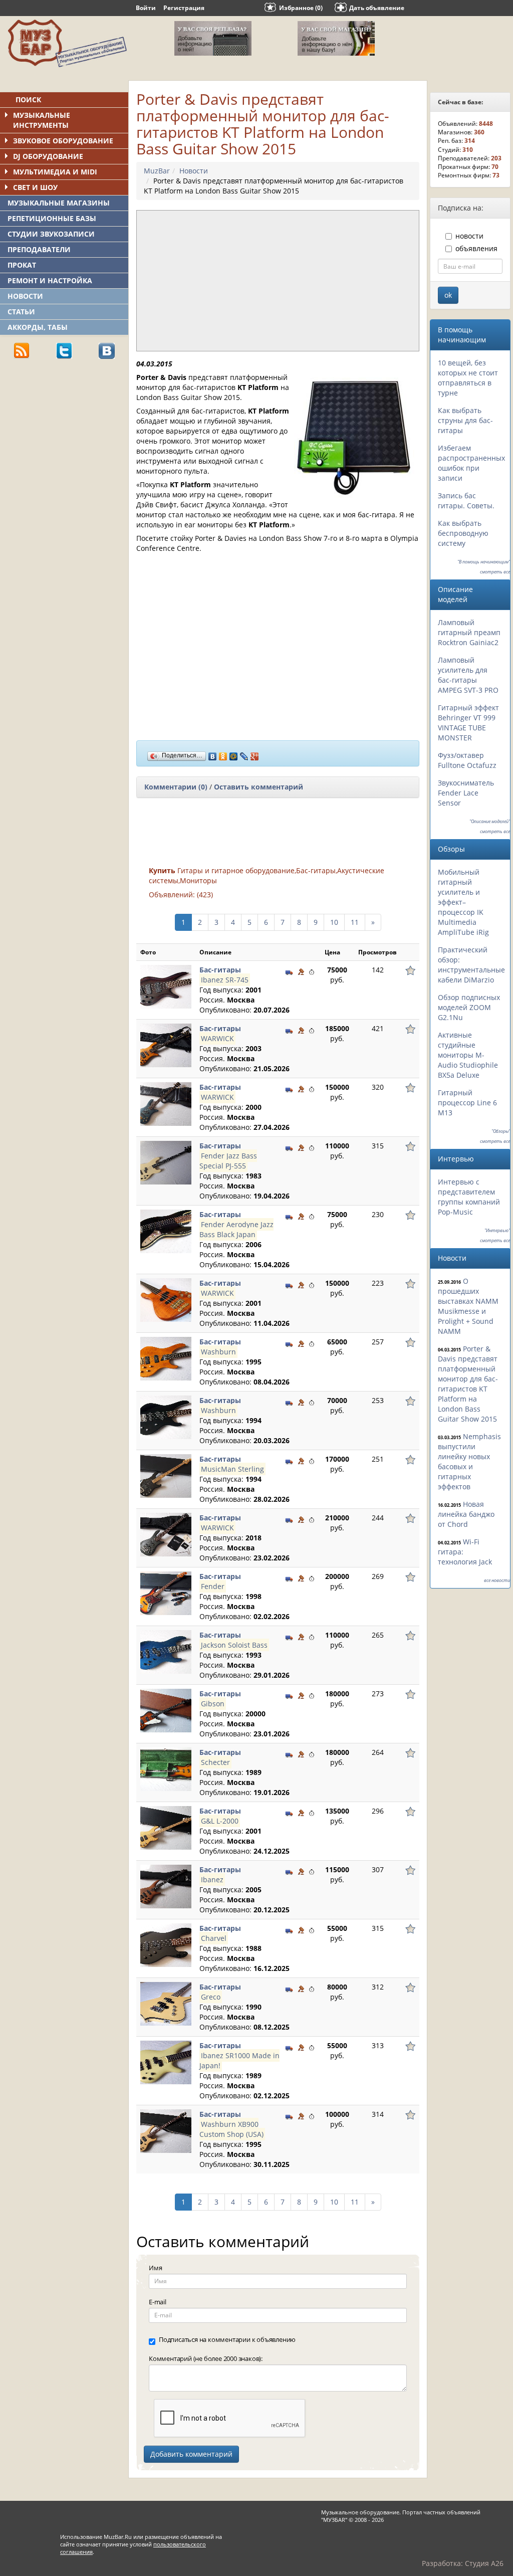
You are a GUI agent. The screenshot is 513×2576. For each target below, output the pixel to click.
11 (355, 922)
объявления (476, 248)
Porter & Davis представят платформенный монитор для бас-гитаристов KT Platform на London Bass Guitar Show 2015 (468, 1384)
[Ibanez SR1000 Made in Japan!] (166, 2061)
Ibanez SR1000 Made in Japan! (239, 2060)
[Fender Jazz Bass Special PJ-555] (166, 1162)
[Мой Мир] (234, 754)
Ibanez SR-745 (225, 980)
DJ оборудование (48, 156)
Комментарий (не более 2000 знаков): (206, 2358)
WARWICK (217, 1038)
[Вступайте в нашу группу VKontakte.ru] (107, 350)
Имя (155, 2268)
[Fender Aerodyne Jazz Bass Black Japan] (166, 1230)
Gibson (213, 1704)
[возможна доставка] (289, 971)
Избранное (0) (301, 8)
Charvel (214, 1938)
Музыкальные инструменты (42, 120)
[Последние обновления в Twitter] (64, 350)
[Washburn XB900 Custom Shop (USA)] (166, 2130)
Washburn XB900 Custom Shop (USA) (231, 2129)
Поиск (28, 100)
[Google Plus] (255, 754)
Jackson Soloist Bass (234, 1645)
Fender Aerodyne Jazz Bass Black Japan (236, 1229)
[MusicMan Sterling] (166, 1475)
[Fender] (166, 1592)
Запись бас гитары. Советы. (466, 501)
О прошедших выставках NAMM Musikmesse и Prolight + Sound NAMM (468, 1306)
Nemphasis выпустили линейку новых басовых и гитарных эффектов (469, 1461)
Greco (211, 1997)
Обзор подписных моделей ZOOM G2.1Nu (469, 1007)
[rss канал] (22, 350)
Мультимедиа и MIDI (55, 172)
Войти (146, 8)
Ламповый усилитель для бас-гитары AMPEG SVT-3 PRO (468, 675)
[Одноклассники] (223, 754)
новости (469, 236)
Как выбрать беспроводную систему (463, 533)
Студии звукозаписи (51, 234)
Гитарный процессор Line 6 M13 (467, 1103)
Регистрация (184, 8)
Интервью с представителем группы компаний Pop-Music (469, 1197)
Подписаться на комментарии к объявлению (227, 2339)
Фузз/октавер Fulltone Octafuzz (467, 760)
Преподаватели (39, 249)
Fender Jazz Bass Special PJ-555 (228, 1161)
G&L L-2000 (220, 1821)
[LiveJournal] (244, 754)
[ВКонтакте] (213, 754)
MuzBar (157, 171)
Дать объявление (377, 8)
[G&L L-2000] (166, 1827)
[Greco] (166, 2003)
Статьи (21, 312)
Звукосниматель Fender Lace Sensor (466, 793)
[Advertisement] (75, 437)
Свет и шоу (35, 187)
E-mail (158, 2302)
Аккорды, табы (38, 327)
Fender (213, 1586)
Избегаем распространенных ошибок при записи (471, 463)
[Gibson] (166, 1710)
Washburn (218, 1352)
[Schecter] (166, 1768)
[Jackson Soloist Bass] (166, 1651)
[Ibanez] (166, 1886)
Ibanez (212, 1879)
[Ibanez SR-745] (166, 986)
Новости (25, 296)
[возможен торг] (301, 971)
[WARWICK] (166, 1044)
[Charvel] (166, 1944)
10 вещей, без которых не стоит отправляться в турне (468, 378)
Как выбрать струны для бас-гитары (465, 420)
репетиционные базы (52, 218)
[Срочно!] (312, 971)
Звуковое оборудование (63, 141)
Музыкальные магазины (59, 203)
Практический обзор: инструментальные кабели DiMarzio (471, 965)
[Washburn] (166, 1358)
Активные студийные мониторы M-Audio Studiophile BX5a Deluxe (468, 1055)
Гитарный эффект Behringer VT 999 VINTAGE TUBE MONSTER (468, 723)
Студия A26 (484, 2563)
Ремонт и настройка (50, 280)
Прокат (22, 265)
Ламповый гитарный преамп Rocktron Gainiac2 (469, 632)
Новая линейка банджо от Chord (466, 1514)
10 (334, 922)
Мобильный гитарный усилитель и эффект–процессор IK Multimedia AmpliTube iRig (463, 902)
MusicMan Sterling (232, 1469)
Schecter (215, 1762)
